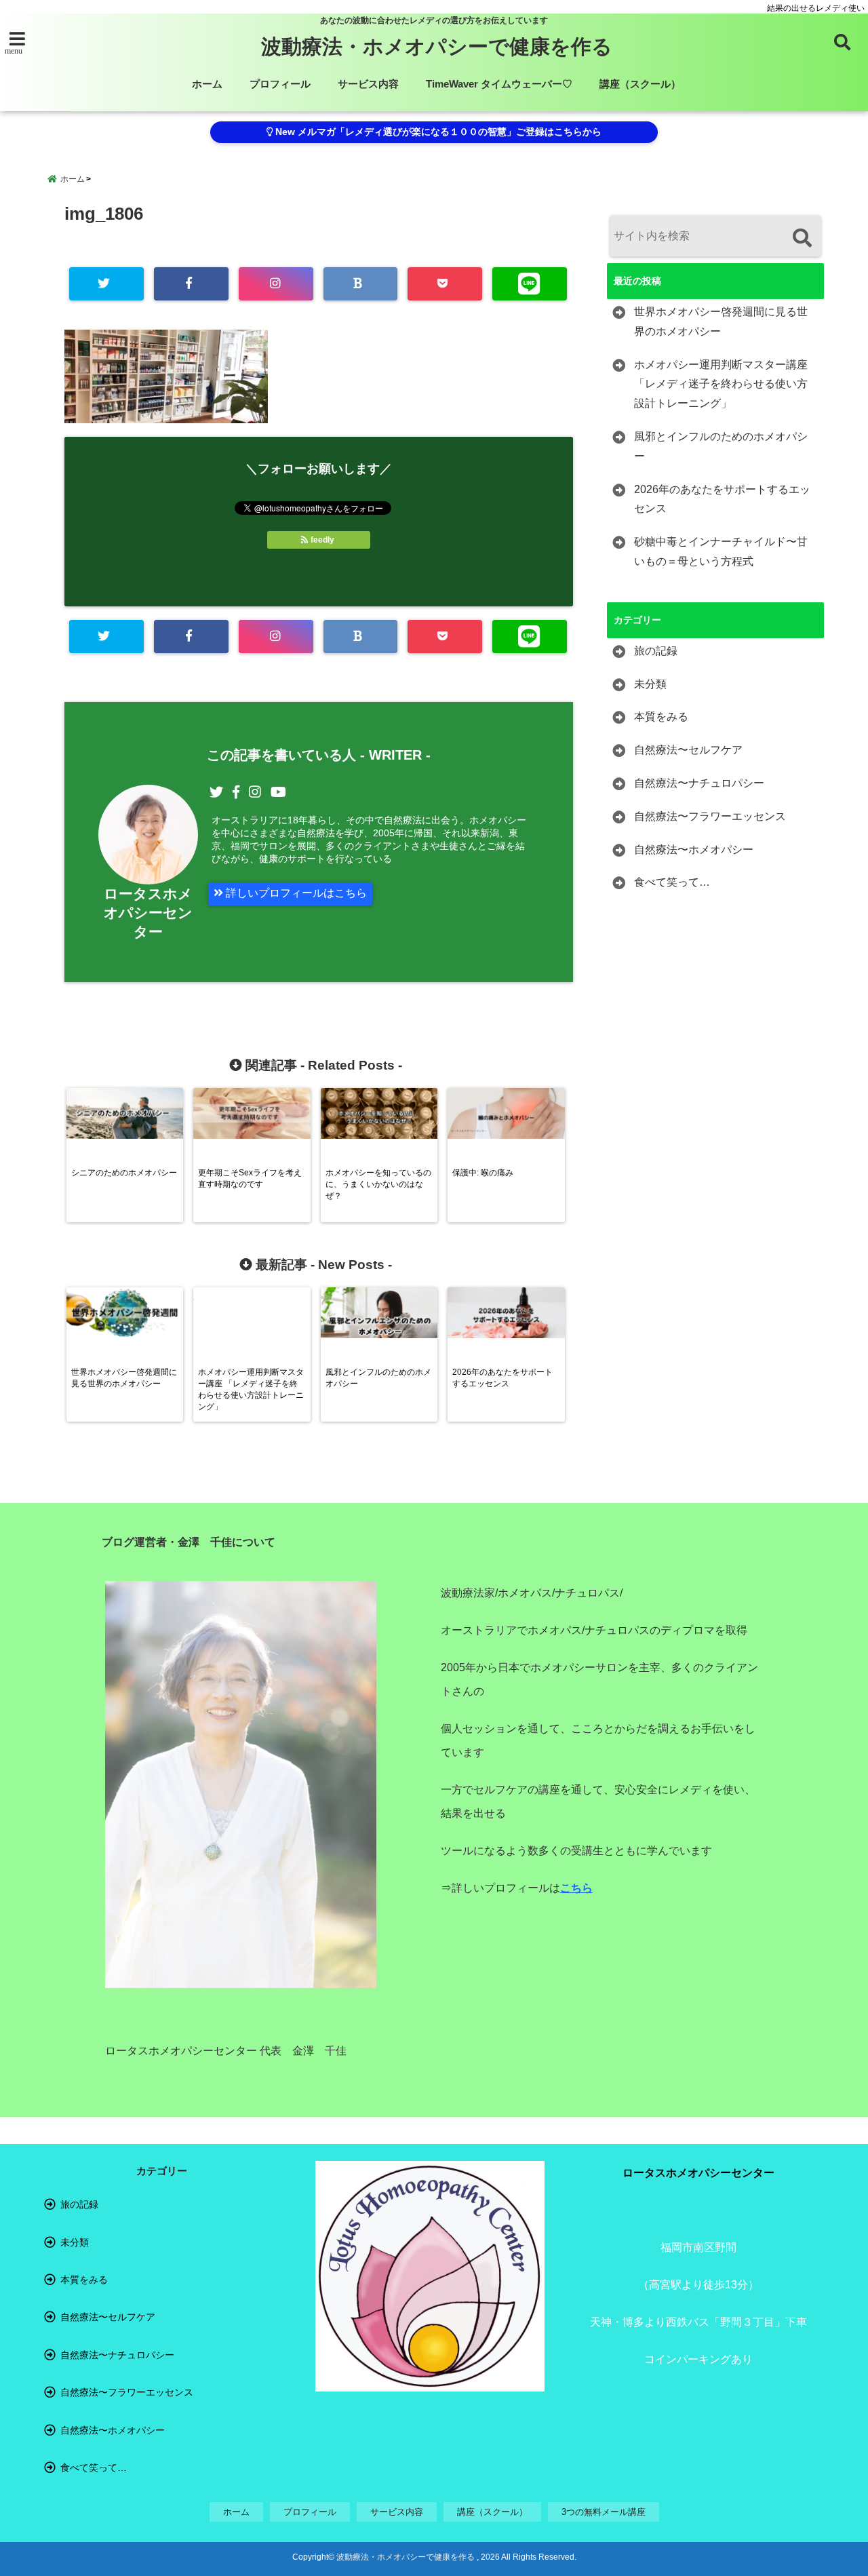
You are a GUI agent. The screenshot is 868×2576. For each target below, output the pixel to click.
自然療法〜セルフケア (688, 750)
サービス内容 (368, 84)
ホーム (207, 84)
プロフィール (280, 84)
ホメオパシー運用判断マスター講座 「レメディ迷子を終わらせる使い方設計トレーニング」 (721, 384)
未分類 (650, 684)
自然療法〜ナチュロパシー (699, 783)
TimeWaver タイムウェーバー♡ (499, 84)
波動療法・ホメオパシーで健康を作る (437, 46)
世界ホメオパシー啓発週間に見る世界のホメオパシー (721, 321)
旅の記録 (656, 651)
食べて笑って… (672, 882)
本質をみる (661, 717)
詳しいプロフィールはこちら (295, 893)
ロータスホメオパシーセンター (148, 913)
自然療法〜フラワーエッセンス (710, 816)
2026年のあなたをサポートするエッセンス (722, 499)
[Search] (802, 238)
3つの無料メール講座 (604, 2512)
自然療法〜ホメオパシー (694, 850)
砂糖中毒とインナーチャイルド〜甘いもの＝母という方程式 (721, 551)
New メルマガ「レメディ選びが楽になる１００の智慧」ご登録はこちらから (437, 132)
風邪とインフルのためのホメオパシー (721, 446)
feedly (322, 540)
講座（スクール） (640, 84)
